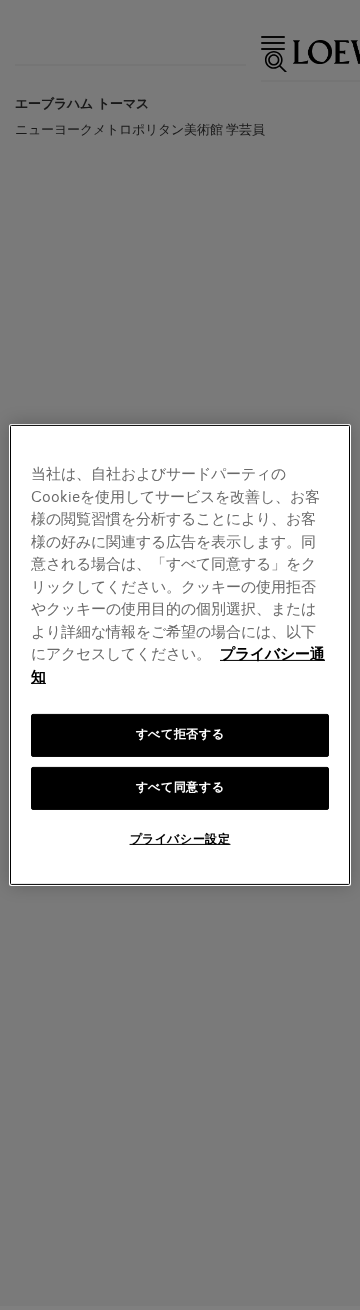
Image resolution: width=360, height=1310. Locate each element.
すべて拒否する (180, 735)
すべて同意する (180, 788)
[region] (180, 655)
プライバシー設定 (180, 840)
